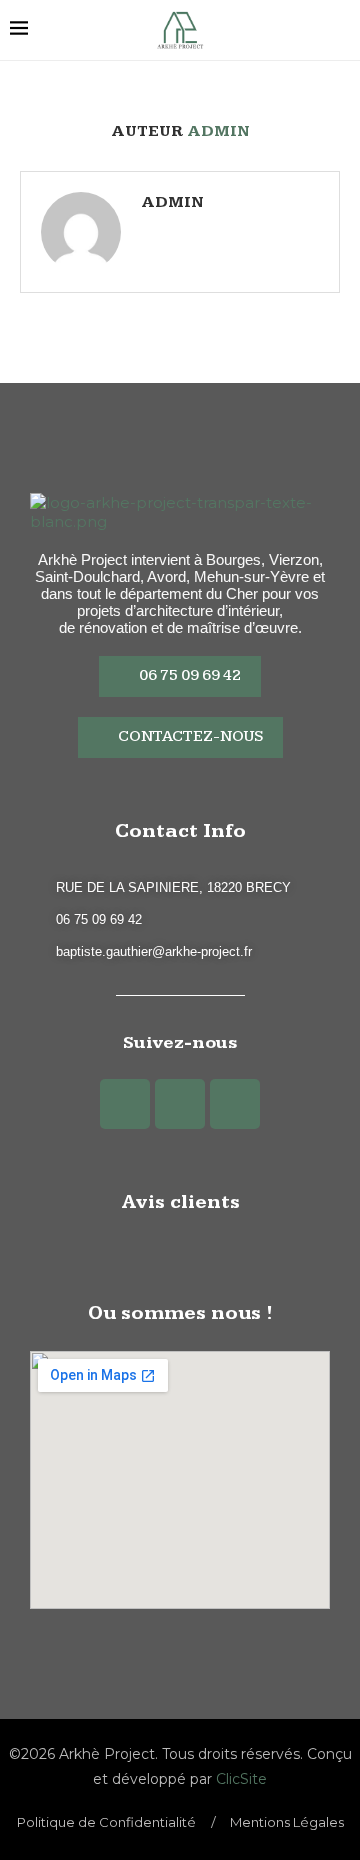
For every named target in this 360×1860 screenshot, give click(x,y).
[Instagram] (180, 1104)
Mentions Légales (287, 1822)
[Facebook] (125, 1104)
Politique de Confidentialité (106, 1822)
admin (172, 202)
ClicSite (241, 1779)
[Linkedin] (235, 1104)
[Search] (340, 30)
